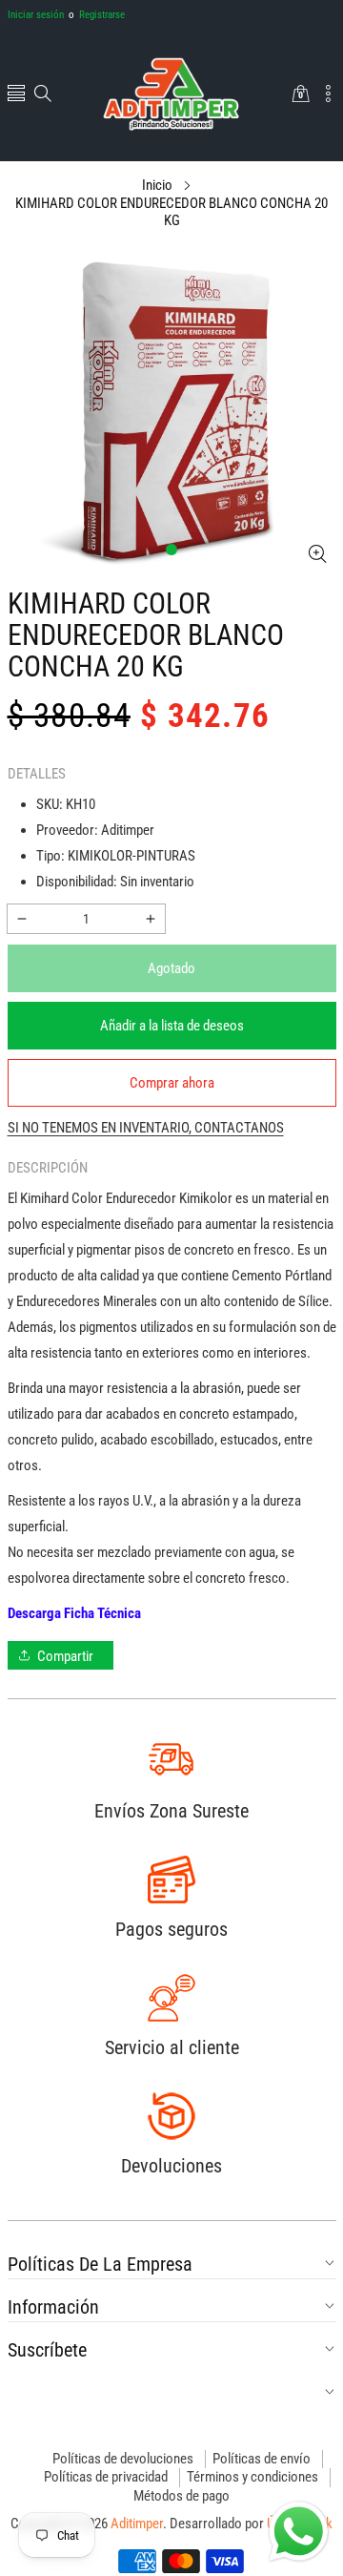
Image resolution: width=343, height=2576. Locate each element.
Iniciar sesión (36, 15)
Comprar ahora (172, 1083)
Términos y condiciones (252, 2477)
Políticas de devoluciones (123, 2459)
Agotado (171, 968)
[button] (16, 95)
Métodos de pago (182, 2496)
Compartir (65, 1656)
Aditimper (137, 2524)
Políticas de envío (262, 2459)
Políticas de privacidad (106, 2477)
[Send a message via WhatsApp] (299, 2532)
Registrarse (97, 15)
